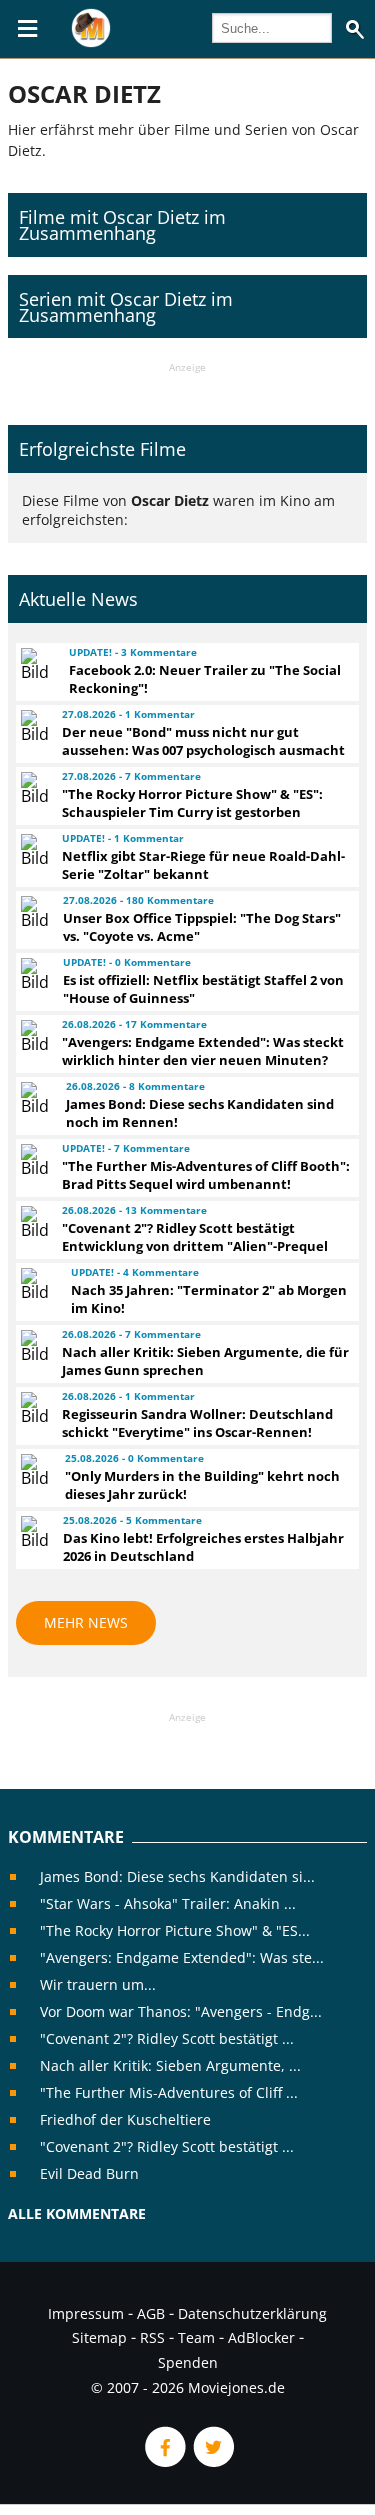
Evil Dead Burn (89, 2173)
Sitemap (99, 2337)
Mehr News (86, 1622)
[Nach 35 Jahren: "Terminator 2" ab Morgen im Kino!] (37, 1284)
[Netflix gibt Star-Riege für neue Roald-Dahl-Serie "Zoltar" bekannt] (32, 850)
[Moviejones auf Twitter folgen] (212, 2461)
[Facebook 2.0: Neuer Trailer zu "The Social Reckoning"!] (35, 664)
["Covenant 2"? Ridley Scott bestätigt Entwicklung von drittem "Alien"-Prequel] (32, 1222)
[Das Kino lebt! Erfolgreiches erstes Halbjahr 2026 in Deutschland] (33, 1532)
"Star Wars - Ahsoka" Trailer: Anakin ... (168, 1903)
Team (196, 2337)
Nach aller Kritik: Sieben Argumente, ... (170, 2065)
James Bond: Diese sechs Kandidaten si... (177, 1876)
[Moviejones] (91, 42)
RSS (152, 2337)
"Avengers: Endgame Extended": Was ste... (182, 1957)
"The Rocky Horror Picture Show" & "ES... (175, 1930)
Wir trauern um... (98, 1984)
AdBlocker (261, 2337)
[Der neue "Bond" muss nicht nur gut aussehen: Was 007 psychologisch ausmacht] (32, 726)
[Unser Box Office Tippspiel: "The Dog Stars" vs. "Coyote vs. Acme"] (33, 912)
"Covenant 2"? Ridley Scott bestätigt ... (167, 2038)
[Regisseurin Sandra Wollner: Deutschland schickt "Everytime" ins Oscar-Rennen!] (32, 1408)
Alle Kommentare (77, 2213)
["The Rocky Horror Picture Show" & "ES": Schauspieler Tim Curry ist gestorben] (32, 788)
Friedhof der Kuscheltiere (125, 2119)
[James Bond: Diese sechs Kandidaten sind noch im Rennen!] (34, 1098)
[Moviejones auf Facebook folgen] (164, 2461)
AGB (151, 2313)
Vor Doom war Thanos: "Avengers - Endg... (181, 2011)
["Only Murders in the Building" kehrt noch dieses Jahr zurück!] (33, 1470)
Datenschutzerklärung (252, 2313)
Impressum (86, 2313)
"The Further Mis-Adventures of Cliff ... (169, 2092)
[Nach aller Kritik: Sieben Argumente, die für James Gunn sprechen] (32, 1346)
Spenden (188, 2362)
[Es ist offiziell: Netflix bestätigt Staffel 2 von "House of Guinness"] (33, 974)
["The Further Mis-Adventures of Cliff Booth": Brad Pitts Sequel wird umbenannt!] (32, 1160)
